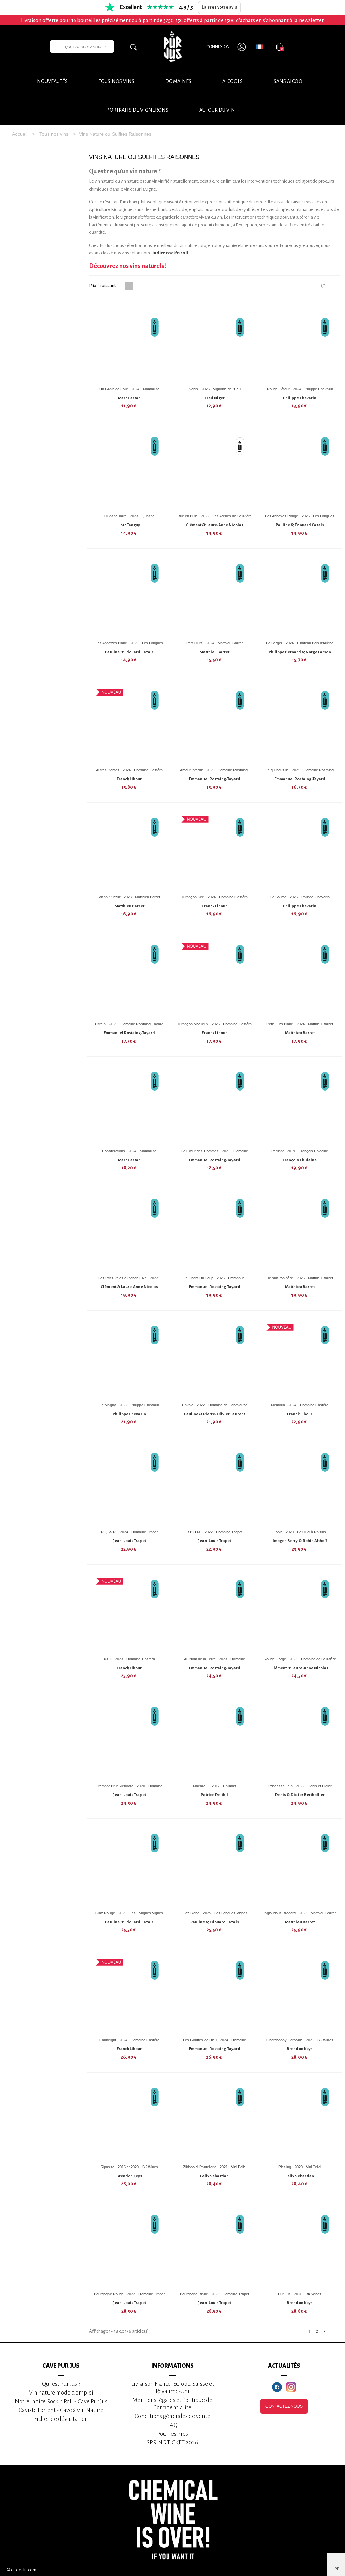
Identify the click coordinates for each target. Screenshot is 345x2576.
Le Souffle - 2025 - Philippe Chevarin (300, 897)
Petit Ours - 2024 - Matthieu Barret (214, 643)
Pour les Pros (172, 2434)
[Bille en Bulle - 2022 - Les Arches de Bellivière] (215, 470)
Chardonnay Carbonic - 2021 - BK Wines (300, 2040)
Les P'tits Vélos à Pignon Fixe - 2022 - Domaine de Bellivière (129, 1281)
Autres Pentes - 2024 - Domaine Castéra (129, 770)
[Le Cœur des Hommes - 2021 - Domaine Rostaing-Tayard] (215, 1105)
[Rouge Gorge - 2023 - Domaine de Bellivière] (300, 1613)
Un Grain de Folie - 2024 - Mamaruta (129, 389)
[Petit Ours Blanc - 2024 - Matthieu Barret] (300, 978)
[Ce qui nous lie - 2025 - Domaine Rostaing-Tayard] (300, 724)
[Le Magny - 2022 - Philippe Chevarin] (129, 1359)
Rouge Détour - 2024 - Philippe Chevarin (300, 389)
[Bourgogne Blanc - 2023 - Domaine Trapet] (215, 2248)
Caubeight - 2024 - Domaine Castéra (129, 2040)
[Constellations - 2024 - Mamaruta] (129, 1105)
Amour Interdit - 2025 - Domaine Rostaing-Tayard (214, 773)
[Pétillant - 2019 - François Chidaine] (300, 1105)
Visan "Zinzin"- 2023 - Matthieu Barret (129, 897)
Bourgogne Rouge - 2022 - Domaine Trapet (129, 2294)
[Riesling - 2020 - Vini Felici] (300, 2121)
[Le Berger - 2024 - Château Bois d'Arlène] (300, 597)
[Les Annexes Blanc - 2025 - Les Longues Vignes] (129, 597)
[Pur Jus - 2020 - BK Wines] (300, 2248)
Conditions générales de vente (172, 2416)
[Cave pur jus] (172, 47)
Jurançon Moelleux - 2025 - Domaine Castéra (214, 1024)
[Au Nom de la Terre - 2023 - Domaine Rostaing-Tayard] (215, 1613)
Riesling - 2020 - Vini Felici (300, 2167)
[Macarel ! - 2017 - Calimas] (215, 1740)
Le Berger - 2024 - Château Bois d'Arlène (300, 643)
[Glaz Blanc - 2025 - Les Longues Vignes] (215, 1867)
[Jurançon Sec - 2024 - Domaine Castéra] (215, 851)
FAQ (172, 2425)
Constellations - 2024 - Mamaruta (129, 1151)
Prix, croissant (103, 286)
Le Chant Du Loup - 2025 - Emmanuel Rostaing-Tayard (214, 1281)
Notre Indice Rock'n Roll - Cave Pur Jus (61, 2401)
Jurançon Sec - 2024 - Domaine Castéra (214, 897)
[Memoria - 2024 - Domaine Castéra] (300, 1359)
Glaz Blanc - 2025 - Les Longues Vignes (215, 1913)
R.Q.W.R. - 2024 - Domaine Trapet (129, 1532)
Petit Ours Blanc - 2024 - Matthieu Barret (300, 1024)
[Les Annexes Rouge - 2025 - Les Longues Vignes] (300, 470)
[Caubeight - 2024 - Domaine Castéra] (129, 1994)
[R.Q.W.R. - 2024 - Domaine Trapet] (129, 1486)
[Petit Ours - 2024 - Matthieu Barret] (215, 597)
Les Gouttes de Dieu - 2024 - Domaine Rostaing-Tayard (214, 2043)
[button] (217, 110)
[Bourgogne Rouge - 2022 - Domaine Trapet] (129, 2248)
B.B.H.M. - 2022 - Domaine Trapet (214, 1532)
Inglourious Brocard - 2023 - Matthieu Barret (300, 1913)
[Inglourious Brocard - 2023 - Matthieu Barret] (300, 1867)
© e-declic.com (22, 2570)
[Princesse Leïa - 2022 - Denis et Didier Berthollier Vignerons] (300, 1740)
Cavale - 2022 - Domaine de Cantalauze (215, 1405)
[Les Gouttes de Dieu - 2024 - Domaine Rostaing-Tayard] (215, 1994)
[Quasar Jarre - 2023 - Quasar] (129, 470)
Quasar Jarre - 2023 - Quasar (129, 516)
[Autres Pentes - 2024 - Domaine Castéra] (129, 724)
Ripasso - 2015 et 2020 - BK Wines (129, 2167)
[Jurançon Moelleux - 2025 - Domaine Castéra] (215, 978)
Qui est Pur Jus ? (61, 2384)
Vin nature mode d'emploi (61, 2393)
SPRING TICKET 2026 (172, 2443)
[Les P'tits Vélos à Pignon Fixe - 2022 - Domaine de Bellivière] (129, 1232)
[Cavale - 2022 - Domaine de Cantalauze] (215, 1359)
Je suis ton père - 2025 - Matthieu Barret (300, 1278)
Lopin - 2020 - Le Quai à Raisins (300, 1532)
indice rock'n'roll (170, 253)
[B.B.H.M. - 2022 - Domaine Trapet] (215, 1486)
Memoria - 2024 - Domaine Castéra (300, 1405)
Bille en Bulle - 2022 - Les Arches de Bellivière (215, 516)
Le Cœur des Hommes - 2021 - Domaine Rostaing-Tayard (215, 1153)
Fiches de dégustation (61, 2419)
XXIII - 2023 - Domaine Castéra (129, 1659)
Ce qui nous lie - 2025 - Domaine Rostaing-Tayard (300, 773)
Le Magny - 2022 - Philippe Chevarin (129, 1405)
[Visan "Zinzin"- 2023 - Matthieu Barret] (129, 851)
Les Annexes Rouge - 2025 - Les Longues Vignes (300, 519)
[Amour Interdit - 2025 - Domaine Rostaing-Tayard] (215, 724)
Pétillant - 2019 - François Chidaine (300, 1151)
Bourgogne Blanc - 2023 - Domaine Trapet (214, 2294)
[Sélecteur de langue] (260, 47)
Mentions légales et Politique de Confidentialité (172, 2404)
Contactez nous (284, 2406)
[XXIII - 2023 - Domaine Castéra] (129, 1613)
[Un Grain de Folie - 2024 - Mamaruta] (129, 343)
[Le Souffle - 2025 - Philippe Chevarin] (300, 851)
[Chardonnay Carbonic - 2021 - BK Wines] (300, 1994)
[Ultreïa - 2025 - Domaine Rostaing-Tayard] (129, 978)
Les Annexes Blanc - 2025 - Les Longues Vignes (129, 645)
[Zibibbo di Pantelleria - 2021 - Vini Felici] (215, 2121)
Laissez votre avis (219, 7)
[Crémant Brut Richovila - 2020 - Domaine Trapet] (129, 1740)
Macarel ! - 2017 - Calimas (215, 1786)
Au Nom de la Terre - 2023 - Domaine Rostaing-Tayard (214, 1661)
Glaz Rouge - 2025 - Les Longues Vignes (129, 1913)
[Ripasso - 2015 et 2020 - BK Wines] (129, 2121)
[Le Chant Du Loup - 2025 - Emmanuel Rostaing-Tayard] (215, 1232)
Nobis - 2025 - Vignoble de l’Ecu (215, 389)
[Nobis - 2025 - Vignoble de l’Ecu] (215, 343)
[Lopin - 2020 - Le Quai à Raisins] (300, 1486)
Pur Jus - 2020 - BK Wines (300, 2294)
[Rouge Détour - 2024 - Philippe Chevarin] (300, 343)
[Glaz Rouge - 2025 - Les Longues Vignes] (129, 1867)
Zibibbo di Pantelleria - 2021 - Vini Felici (215, 2167)
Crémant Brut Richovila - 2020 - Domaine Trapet (129, 1789)
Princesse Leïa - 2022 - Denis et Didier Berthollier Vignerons (300, 1789)
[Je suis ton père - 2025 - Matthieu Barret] (300, 1232)
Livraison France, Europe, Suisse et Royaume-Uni (172, 2388)
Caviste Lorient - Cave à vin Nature (61, 2410)
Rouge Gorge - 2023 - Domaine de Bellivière (300, 1659)
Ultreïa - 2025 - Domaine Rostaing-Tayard (129, 1024)
